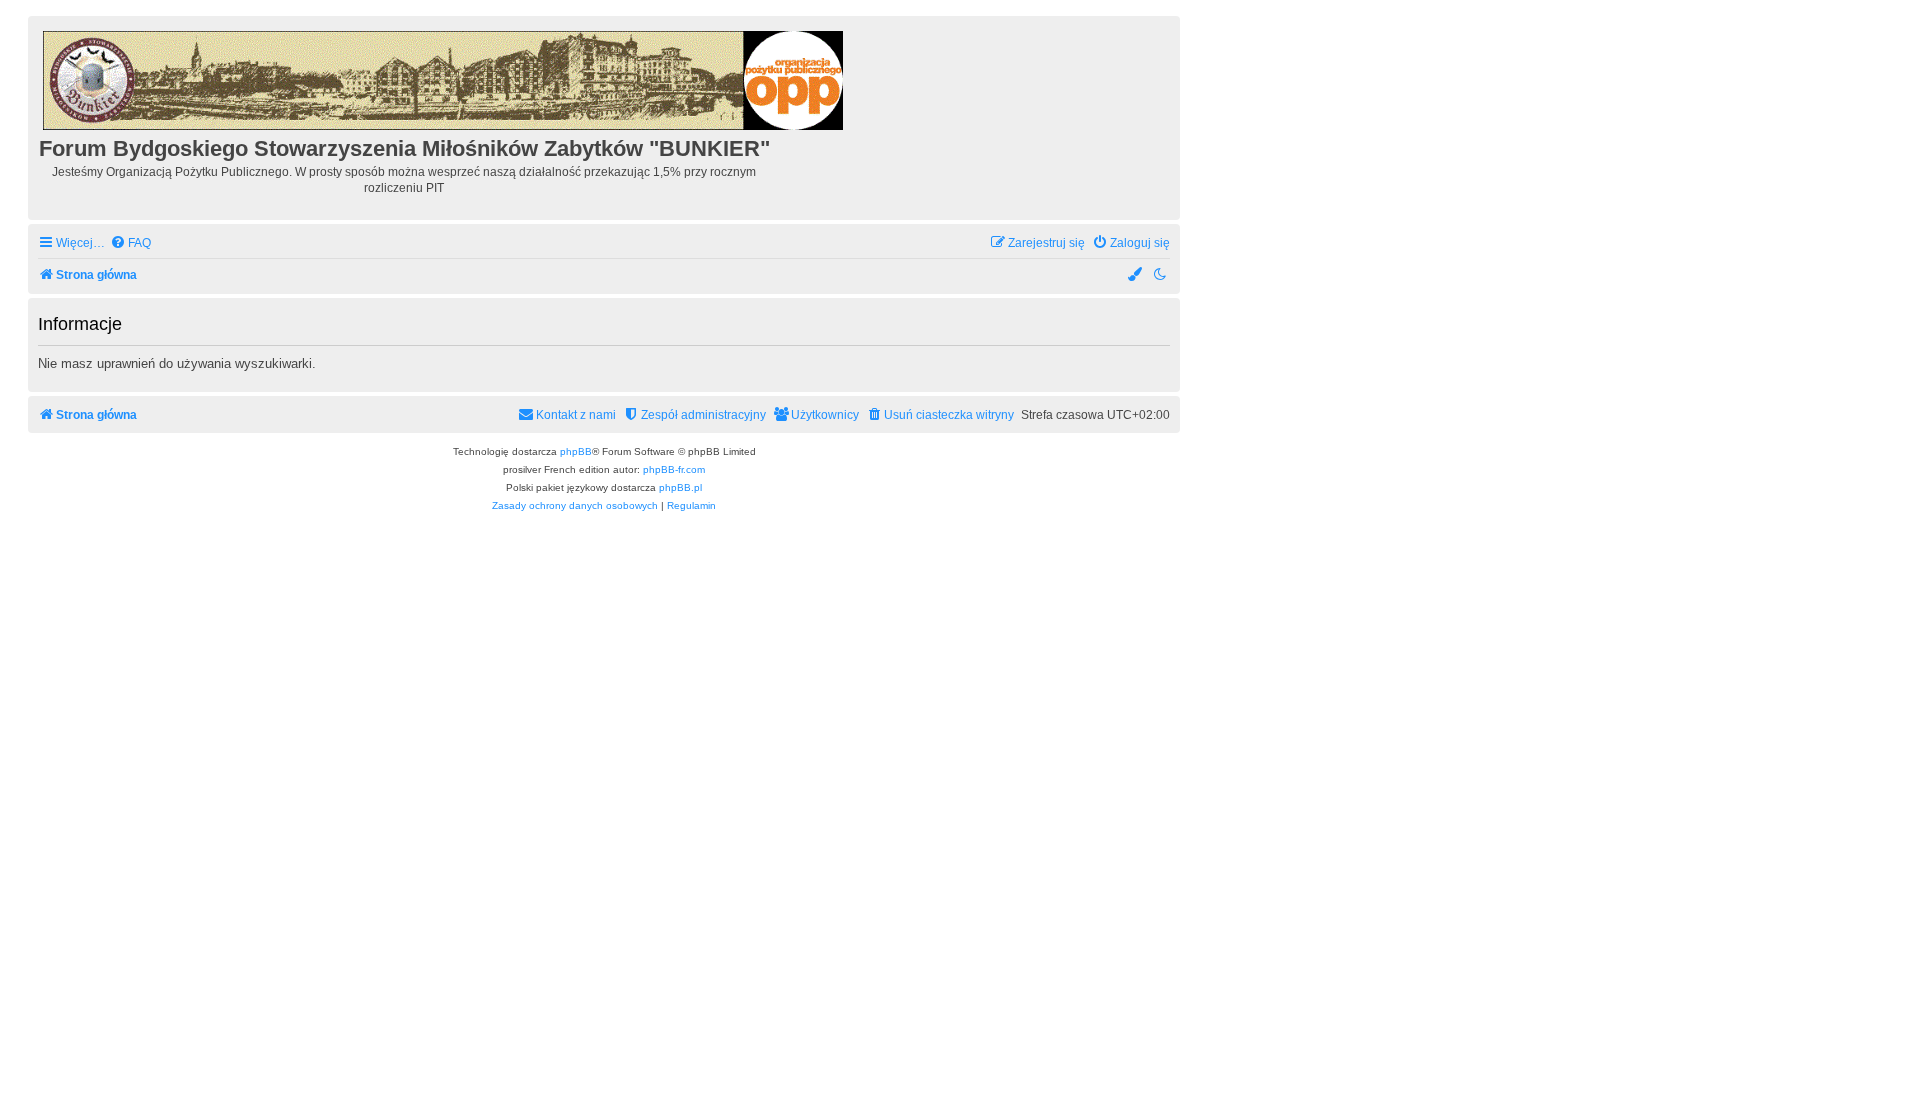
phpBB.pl (680, 487)
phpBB (576, 451)
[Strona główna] (444, 77)
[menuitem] (130, 243)
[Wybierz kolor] (1136, 275)
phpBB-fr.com (674, 469)
